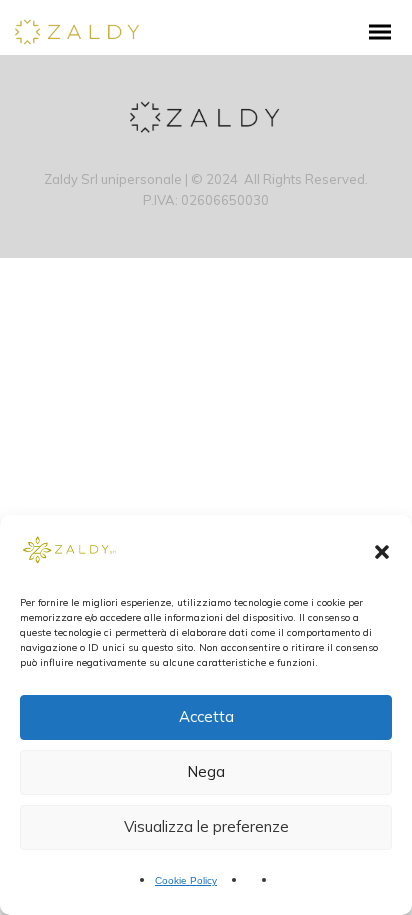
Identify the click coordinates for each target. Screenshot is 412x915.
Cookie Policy (186, 880)
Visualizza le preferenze (206, 826)
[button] (382, 552)
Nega (206, 771)
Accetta (206, 716)
